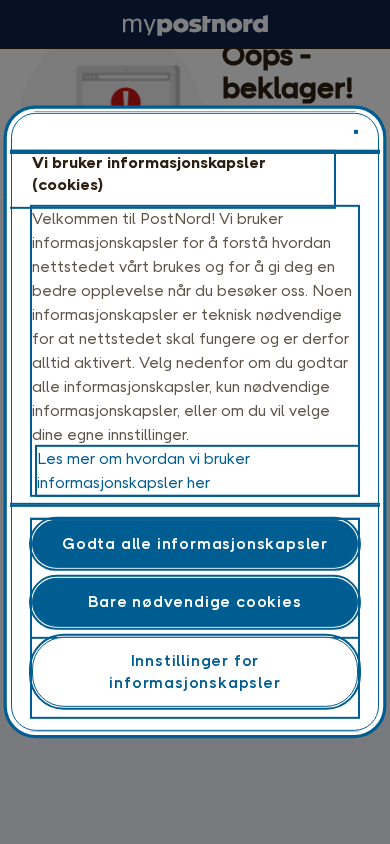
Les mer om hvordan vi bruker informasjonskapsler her (143, 470)
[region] (195, 422)
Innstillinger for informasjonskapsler (194, 670)
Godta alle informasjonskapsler (195, 543)
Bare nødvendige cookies (194, 601)
